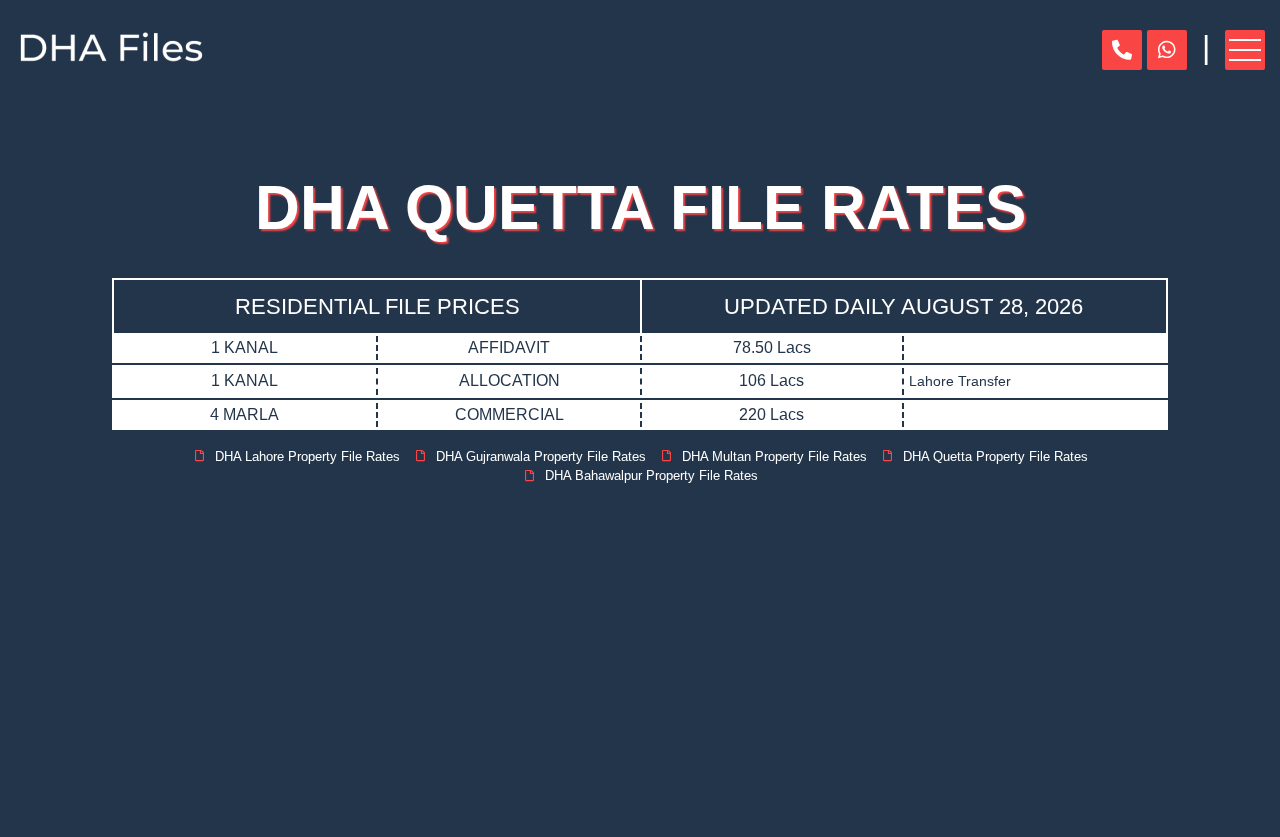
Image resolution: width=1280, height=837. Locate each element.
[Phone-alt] (1122, 50)
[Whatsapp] (1167, 50)
